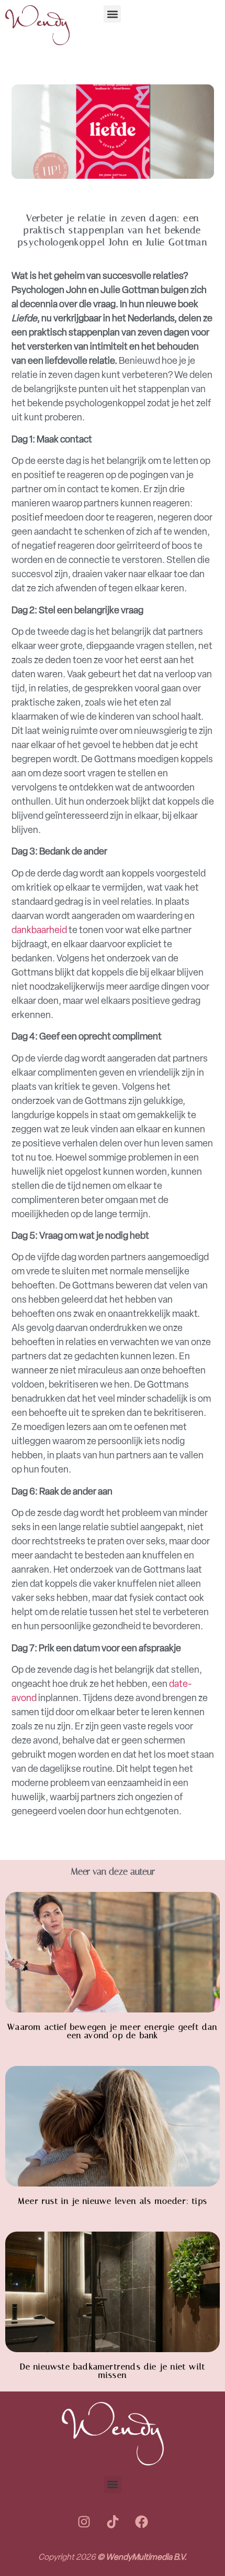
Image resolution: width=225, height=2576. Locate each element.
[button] (112, 14)
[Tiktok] (113, 2522)
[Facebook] (141, 2522)
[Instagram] (84, 2522)
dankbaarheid (39, 930)
